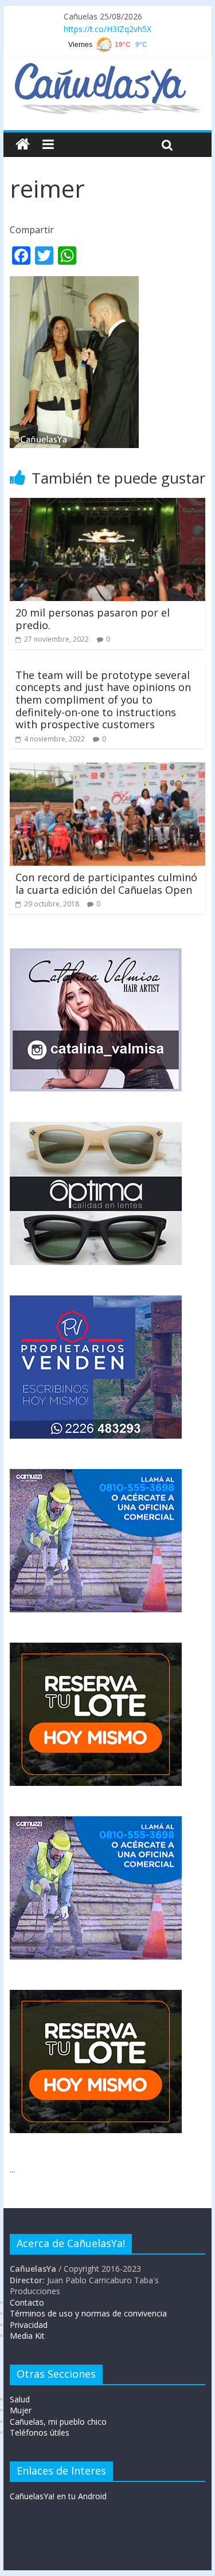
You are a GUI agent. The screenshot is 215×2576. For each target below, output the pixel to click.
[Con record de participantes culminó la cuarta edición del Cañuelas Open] (108, 769)
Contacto (27, 2302)
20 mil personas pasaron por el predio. (93, 619)
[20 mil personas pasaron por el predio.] (108, 505)
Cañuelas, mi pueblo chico (58, 2422)
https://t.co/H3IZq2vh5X (107, 29)
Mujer (21, 2410)
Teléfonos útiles (40, 2432)
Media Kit (27, 2336)
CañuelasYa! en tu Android (58, 2496)
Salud (20, 2399)
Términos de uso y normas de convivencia (88, 2313)
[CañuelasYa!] (107, 68)
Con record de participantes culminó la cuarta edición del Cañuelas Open (106, 883)
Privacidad (29, 2325)
